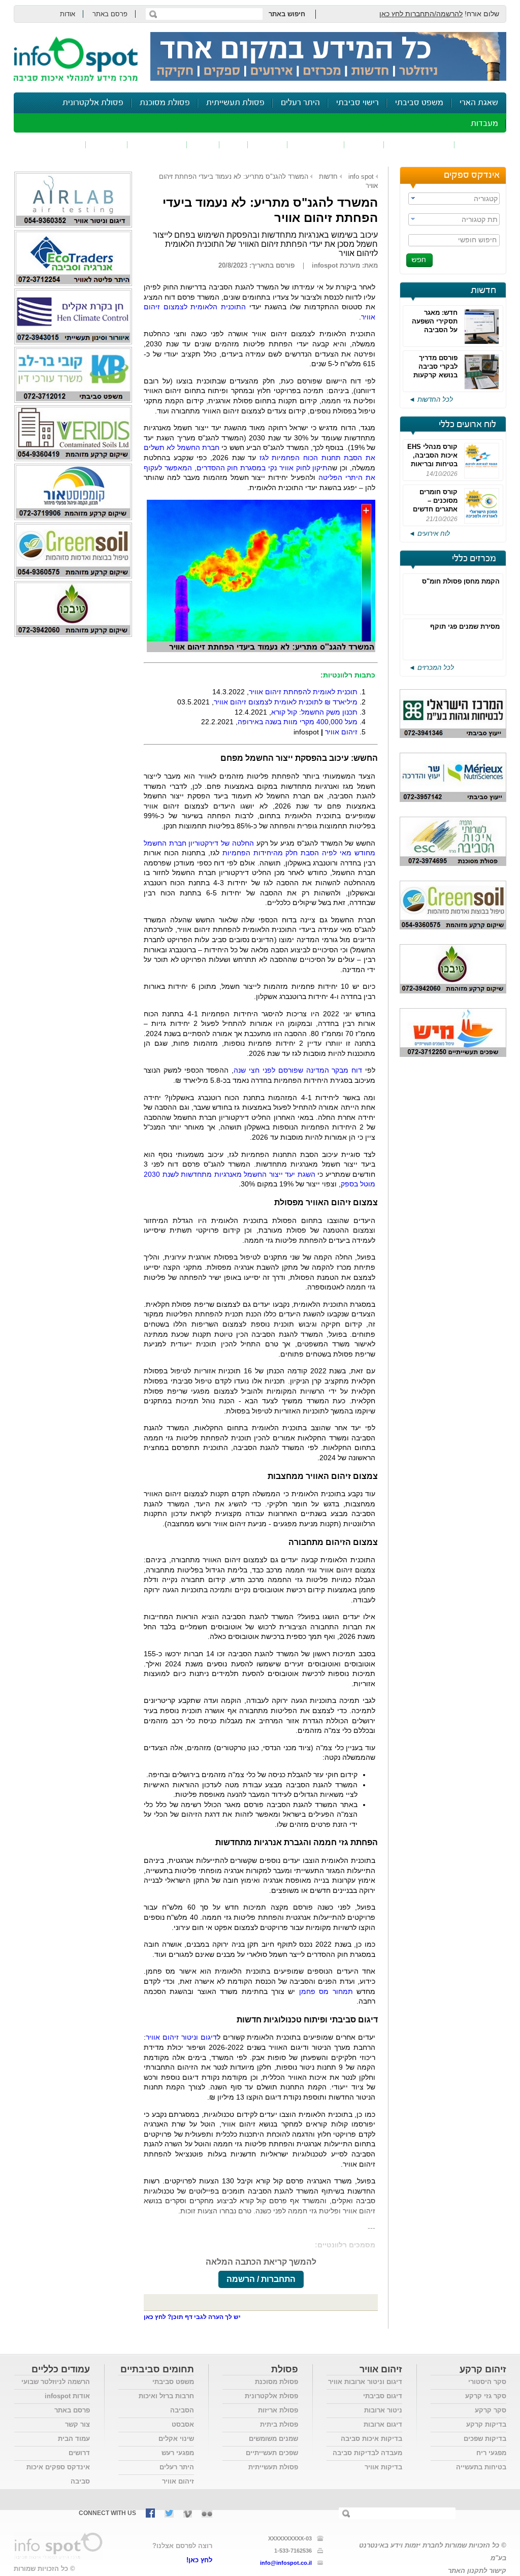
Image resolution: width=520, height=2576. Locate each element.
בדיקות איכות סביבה (371, 2439)
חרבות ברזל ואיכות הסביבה (166, 2403)
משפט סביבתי (419, 103)
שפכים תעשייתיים (272, 2453)
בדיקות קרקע (486, 2424)
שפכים (364, 144)
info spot (361, 176)
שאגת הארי (479, 103)
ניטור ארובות (383, 2410)
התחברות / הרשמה (261, 2279)
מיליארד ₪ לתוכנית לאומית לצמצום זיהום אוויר (286, 702)
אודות (68, 14)
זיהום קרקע (316, 144)
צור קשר (77, 2424)
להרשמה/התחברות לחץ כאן (421, 14)
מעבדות (484, 124)
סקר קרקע (491, 2410)
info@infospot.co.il (286, 2563)
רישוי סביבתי (357, 103)
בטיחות (107, 144)
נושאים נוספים (53, 144)
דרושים (79, 2453)
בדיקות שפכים (485, 2439)
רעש (203, 144)
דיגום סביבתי (383, 2396)
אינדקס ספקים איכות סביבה (58, 2474)
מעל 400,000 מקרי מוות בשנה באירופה (298, 722)
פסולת (268, 144)
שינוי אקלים (176, 2439)
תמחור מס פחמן (326, 1991)
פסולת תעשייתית (235, 103)
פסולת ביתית (279, 2424)
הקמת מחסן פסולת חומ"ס (461, 581)
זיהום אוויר (480, 144)
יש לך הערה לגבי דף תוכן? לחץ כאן (192, 2317)
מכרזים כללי (474, 559)
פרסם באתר (110, 14)
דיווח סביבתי (157, 144)
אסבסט (183, 2424)
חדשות (483, 291)
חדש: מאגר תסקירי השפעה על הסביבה (435, 321)
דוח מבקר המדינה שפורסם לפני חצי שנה (298, 1070)
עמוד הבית (74, 2439)
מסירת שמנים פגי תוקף (465, 626)
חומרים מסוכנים (419, 144)
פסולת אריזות (278, 2410)
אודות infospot (67, 2396)
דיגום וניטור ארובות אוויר (365, 2382)
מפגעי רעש (178, 2453)
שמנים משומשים (273, 2439)
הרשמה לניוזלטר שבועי (56, 2382)
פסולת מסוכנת (165, 103)
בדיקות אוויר (383, 2467)
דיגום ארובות (383, 2424)
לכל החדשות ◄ (431, 399)
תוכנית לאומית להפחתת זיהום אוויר (303, 692)
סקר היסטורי (487, 2382)
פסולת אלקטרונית (93, 103)
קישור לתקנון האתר (477, 2571)
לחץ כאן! (199, 2560)
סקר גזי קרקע (486, 2396)
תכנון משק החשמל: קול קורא (314, 712)
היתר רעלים (300, 103)
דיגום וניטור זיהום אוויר (181, 2037)
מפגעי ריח (491, 2453)
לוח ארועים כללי (467, 425)
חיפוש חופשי (477, 240)
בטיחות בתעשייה (481, 2467)
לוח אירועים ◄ (429, 534)
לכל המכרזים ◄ (431, 668)
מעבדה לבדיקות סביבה (367, 2453)
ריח (234, 144)
